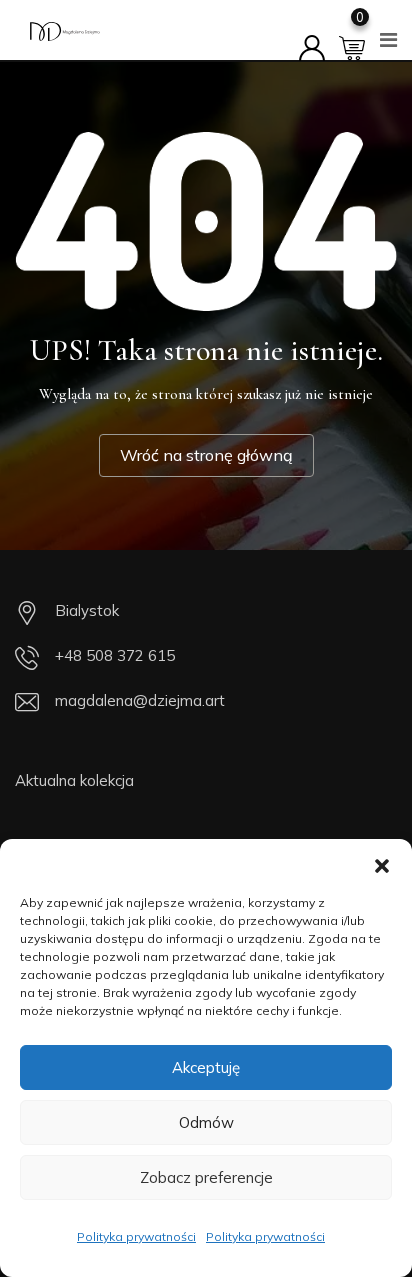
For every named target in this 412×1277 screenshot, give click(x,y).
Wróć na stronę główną (206, 455)
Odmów (206, 1122)
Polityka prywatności (136, 1236)
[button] (382, 864)
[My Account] (312, 35)
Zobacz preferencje (206, 1177)
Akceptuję (206, 1067)
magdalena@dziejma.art (140, 700)
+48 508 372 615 (115, 655)
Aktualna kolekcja (74, 780)
